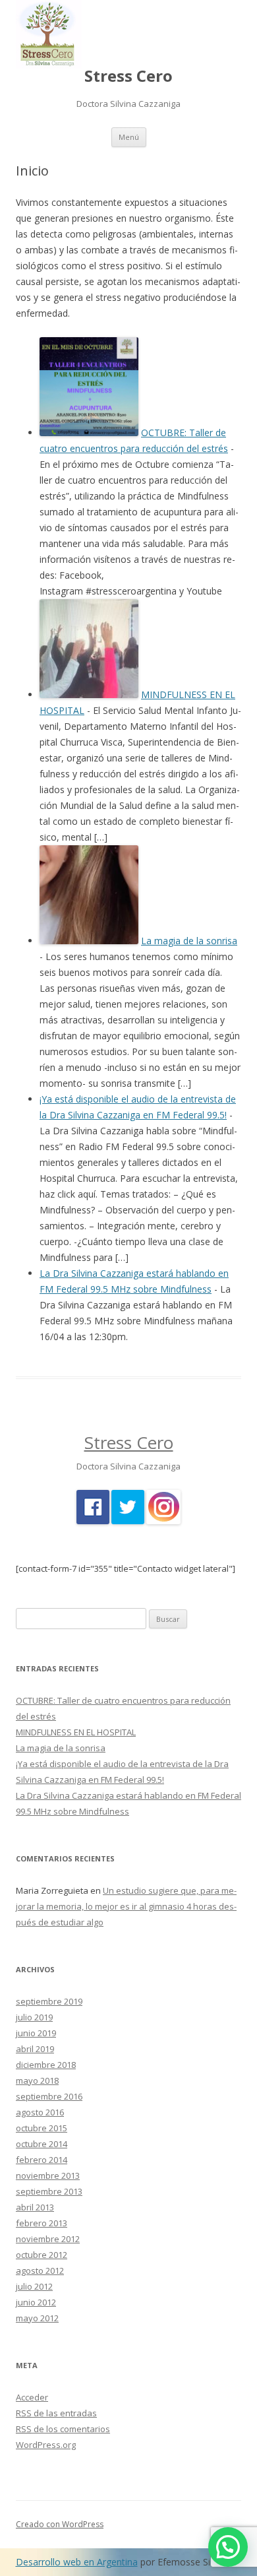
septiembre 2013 (49, 2191)
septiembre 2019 (49, 2001)
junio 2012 (36, 2302)
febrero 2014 (42, 2160)
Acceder (32, 2397)
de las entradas (56, 2413)
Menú (129, 137)
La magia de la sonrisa (189, 941)
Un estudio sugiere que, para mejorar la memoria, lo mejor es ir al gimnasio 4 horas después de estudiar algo (126, 1906)
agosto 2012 (40, 2270)
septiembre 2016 (49, 2096)
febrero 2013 (42, 2223)
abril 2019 (35, 2049)
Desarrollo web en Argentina (77, 2562)
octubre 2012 (42, 2255)
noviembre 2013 (48, 2175)
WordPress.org (46, 2445)
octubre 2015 (42, 2128)
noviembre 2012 (48, 2239)
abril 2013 (35, 2207)
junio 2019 (36, 2033)
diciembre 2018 (46, 2065)
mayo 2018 (37, 2080)
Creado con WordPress (60, 2524)
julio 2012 (34, 2286)
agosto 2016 (40, 2112)
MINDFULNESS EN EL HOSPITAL (76, 1732)
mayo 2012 (37, 2318)
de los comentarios (63, 2429)
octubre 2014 (42, 2144)
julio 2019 (34, 2017)
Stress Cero (128, 76)
